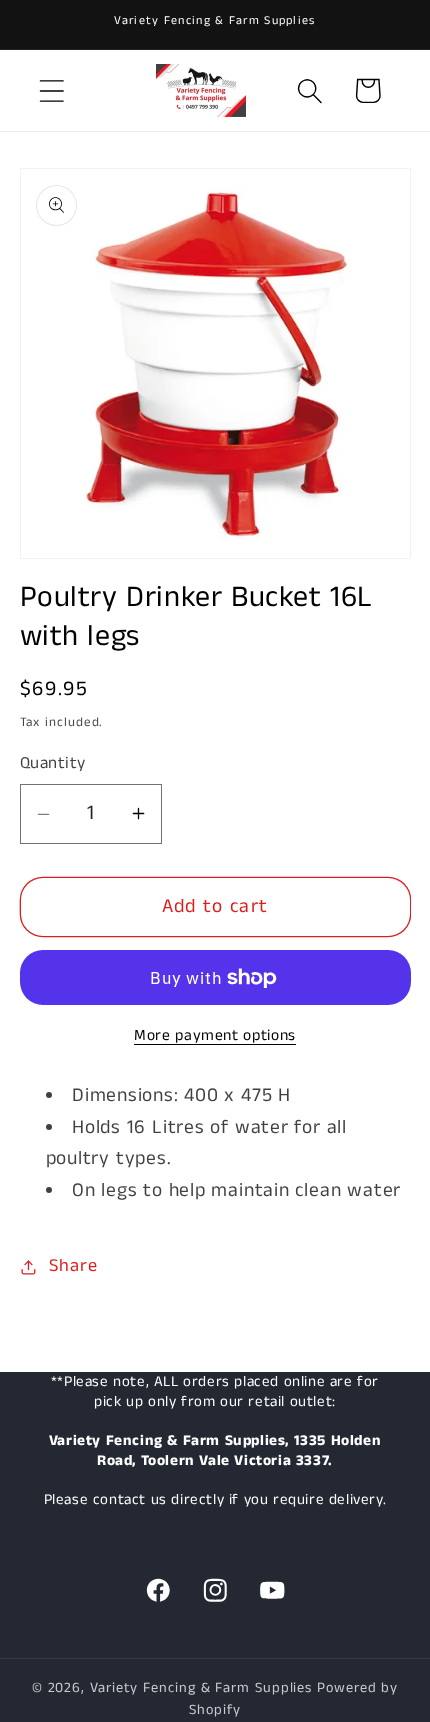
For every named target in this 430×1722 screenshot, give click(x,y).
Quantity (53, 763)
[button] (51, 90)
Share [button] (73, 1266)
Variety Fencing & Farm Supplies (201, 1688)
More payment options (215, 1036)
